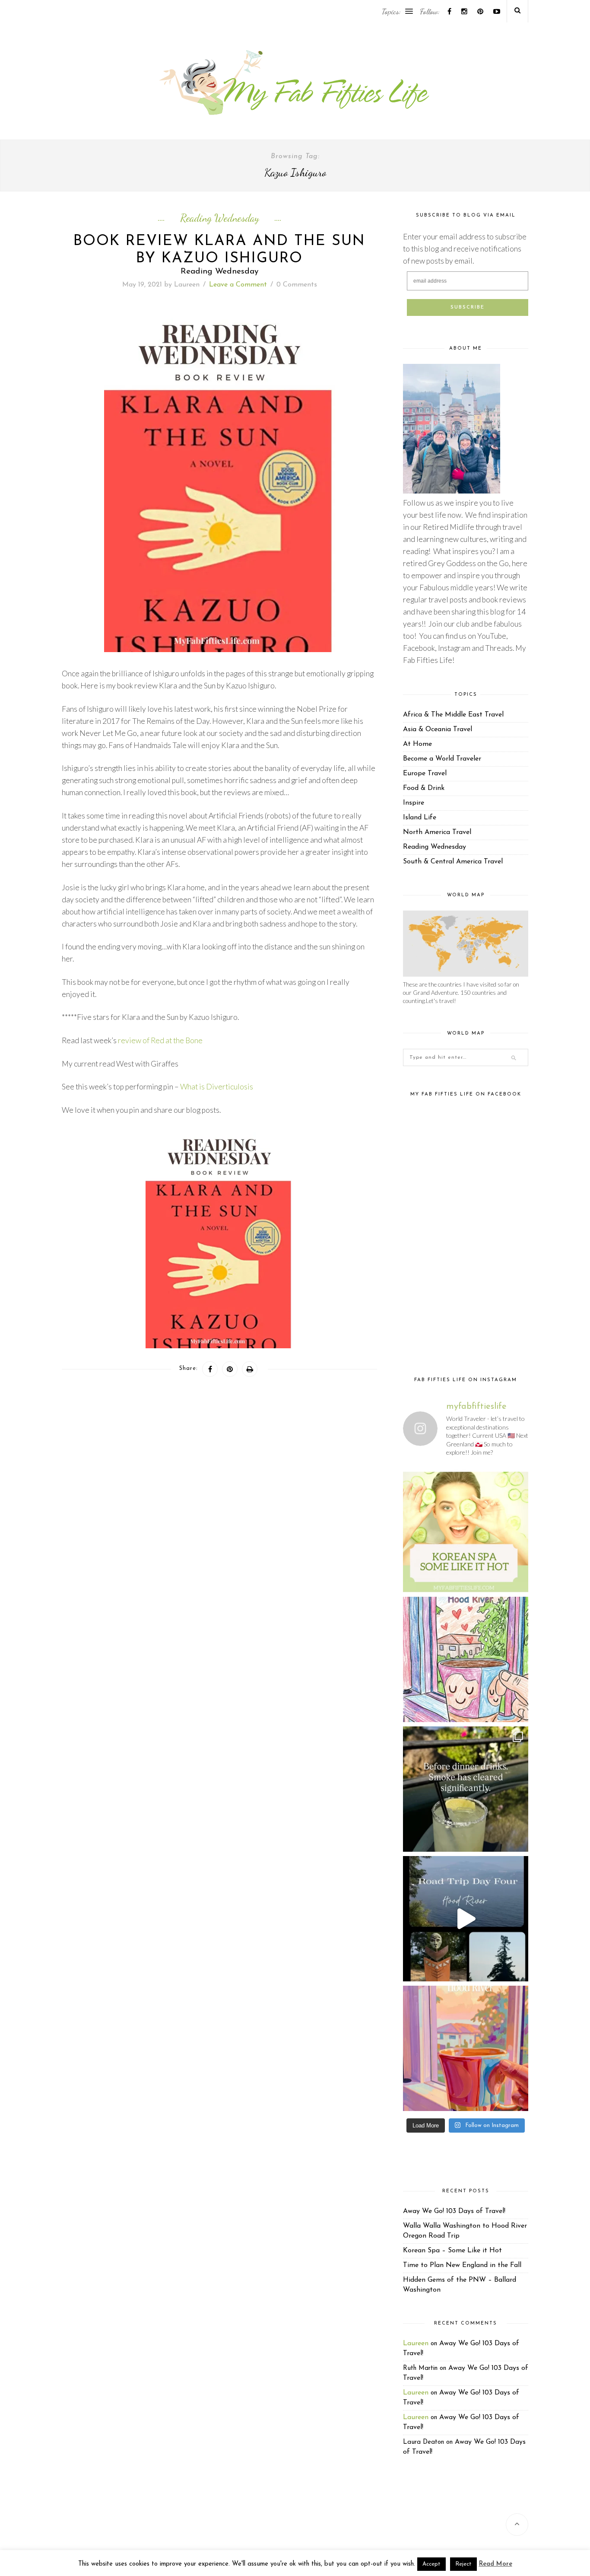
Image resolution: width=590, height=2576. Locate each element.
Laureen (187, 285)
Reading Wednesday (220, 218)
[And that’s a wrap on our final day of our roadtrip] (466, 1789)
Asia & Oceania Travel (438, 729)
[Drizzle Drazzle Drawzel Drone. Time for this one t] (466, 1659)
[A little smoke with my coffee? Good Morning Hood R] (466, 2048)
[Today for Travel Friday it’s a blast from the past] (466, 1530)
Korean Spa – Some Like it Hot (452, 2251)
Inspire (414, 803)
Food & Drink (424, 788)
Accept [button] (431, 2564)
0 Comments (297, 285)
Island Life (420, 818)
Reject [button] (463, 2564)
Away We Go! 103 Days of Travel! (454, 2211)
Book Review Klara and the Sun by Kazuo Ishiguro (219, 250)
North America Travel (437, 832)
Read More (496, 2564)
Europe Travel (425, 774)
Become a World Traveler (442, 759)
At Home (417, 744)
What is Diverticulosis (217, 1087)
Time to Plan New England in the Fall (462, 2265)
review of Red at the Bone (160, 1040)
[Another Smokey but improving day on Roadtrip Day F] (466, 1919)
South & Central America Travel (453, 862)
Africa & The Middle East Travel (453, 715)
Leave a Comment (238, 285)
